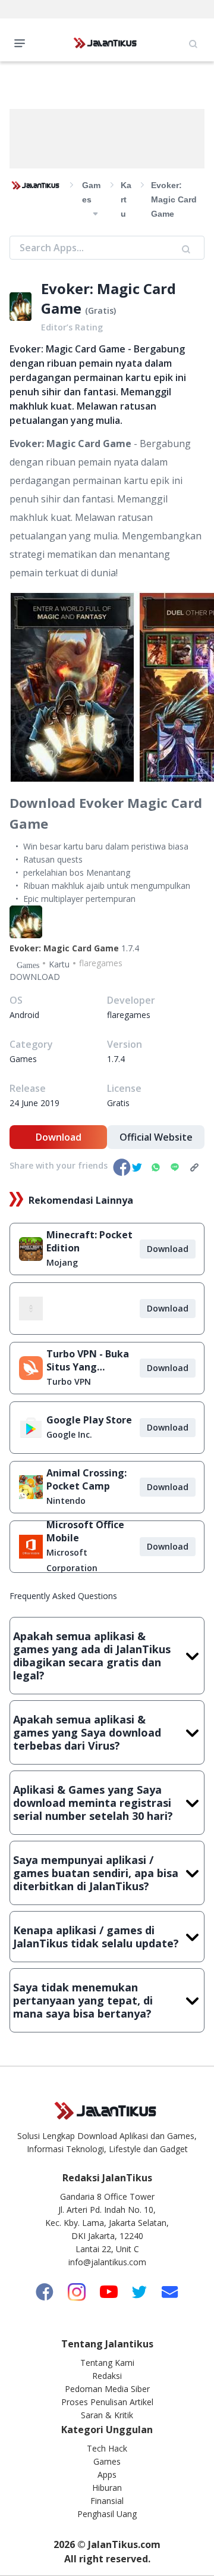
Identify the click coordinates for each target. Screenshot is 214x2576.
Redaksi (107, 2376)
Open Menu (23, 42)
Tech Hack (107, 2448)
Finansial (107, 2501)
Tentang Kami (107, 2363)
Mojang (62, 1262)
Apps (107, 2474)
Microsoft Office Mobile (85, 1531)
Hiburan (107, 2488)
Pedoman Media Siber (107, 2389)
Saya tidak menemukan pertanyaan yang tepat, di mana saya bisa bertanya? (83, 2000)
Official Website (156, 1137)
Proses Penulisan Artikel (107, 2402)
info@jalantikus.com (107, 2262)
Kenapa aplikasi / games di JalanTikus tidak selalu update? (96, 1937)
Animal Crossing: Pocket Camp (86, 1479)
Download (59, 1137)
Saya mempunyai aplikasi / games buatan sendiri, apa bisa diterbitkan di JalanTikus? (96, 1873)
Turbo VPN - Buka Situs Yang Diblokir (88, 1360)
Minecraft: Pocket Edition (89, 1241)
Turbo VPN (69, 1381)
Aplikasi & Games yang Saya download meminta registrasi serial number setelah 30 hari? (93, 1803)
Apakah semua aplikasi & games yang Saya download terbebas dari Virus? (87, 1732)
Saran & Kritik (107, 2415)
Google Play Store (89, 1420)
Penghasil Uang (107, 2514)
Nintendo (66, 1501)
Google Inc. (69, 1434)
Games (107, 2461)
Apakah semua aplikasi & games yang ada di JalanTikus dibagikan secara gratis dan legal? (92, 1656)
